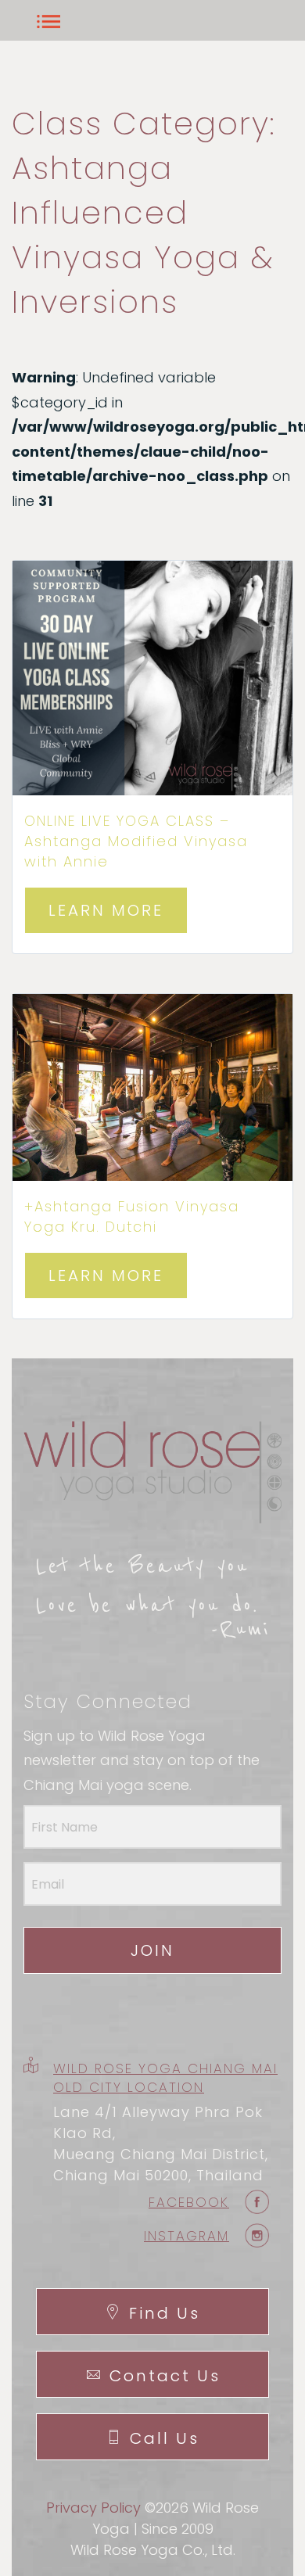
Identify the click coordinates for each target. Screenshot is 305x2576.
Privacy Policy (93, 2508)
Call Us (165, 2438)
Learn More (106, 910)
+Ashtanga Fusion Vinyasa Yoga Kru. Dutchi (132, 1216)
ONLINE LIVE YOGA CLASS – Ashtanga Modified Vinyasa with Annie (136, 841)
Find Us (165, 2313)
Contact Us (165, 2376)
